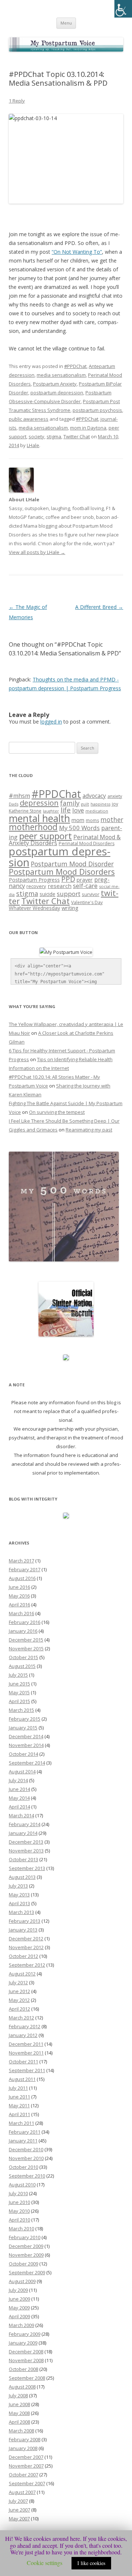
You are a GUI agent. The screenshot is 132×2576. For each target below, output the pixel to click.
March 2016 (21, 1613)
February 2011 (25, 2132)
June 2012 (19, 1991)
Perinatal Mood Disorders (87, 843)
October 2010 (23, 2167)
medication (97, 811)
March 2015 (21, 1710)
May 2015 (19, 1692)
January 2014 (23, 1833)
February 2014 (25, 1824)
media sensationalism (61, 375)
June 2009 (19, 2299)
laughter (51, 811)
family (70, 803)
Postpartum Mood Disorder (72, 864)
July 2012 (18, 1982)
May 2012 (19, 2000)
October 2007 (23, 2475)
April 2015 (19, 1701)
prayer (85, 880)
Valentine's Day (87, 902)
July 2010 (18, 2193)
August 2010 (22, 2185)
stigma (54, 436)
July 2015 (18, 1675)
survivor (91, 894)
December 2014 (26, 1736)
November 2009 (26, 2255)
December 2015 (26, 1640)
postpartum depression (57, 393)
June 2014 (19, 1789)
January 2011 (23, 2141)
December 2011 (26, 2044)
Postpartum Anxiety (55, 384)
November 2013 (26, 1851)
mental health (39, 818)
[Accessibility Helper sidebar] (123, 9)
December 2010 (26, 2149)
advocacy (94, 796)
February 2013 (25, 1921)
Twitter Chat (77, 436)
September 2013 (27, 1868)
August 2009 (22, 2281)
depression (39, 803)
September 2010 (27, 2176)
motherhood (33, 827)
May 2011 (19, 2105)
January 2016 (23, 1631)
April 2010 (19, 2220)
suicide (47, 894)
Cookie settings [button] (45, 2563)
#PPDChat (75, 366)
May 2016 (19, 1596)
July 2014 (18, 1780)
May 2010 (19, 2211)
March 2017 (21, 1561)
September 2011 (27, 2070)
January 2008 (23, 2448)
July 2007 (18, 2501)
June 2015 (19, 1684)
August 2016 (22, 1578)
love (78, 810)
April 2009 (19, 2316)
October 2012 (23, 1956)
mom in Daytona (88, 428)
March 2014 (21, 1815)
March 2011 (21, 2123)
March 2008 (21, 2431)
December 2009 (26, 2246)
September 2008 (27, 2378)
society (36, 436)
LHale (33, 445)
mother (112, 820)
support (69, 894)
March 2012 (21, 2018)
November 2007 (26, 2466)
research (60, 886)
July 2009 (18, 2290)
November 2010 (26, 2158)
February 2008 (25, 2439)
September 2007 (27, 2483)
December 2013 (26, 1842)
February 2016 (25, 1622)
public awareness (29, 419)
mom (78, 820)
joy (115, 804)
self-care (85, 886)
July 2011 (18, 2088)
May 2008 (19, 2413)
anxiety (115, 796)
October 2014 (23, 1754)
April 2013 (19, 1903)
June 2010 (19, 2202)
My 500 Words (79, 828)
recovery (36, 886)
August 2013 (22, 1877)
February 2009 (25, 2334)
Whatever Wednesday (34, 908)
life (66, 810)
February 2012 (25, 2026)
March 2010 (21, 2229)
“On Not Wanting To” (77, 252)
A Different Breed (99, 607)
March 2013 (21, 1912)
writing (70, 908)
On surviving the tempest (57, 1112)
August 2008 (22, 2387)
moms (92, 820)
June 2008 (19, 2404)
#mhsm (19, 796)
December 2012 (26, 1938)
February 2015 (25, 1719)
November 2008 (26, 2360)
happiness (100, 804)
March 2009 (21, 2325)
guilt (85, 804)
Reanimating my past (89, 1130)
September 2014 (27, 1763)
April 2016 (19, 1605)
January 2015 (23, 1728)
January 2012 (23, 2035)
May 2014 (19, 1798)
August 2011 (22, 2079)
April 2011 (19, 2114)
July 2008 (18, 2395)
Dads (14, 804)
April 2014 (19, 1807)
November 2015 (26, 1648)
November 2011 (26, 2053)
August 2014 (22, 1772)
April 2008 (19, 2422)
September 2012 (27, 1965)
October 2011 (23, 2062)
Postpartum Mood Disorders (62, 872)
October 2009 (23, 2264)
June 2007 (19, 2510)
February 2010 (25, 2237)
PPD (68, 879)
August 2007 (22, 2492)
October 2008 (23, 2369)
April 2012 (19, 2009)
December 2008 (26, 2352)
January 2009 (23, 2343)
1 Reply (17, 101)
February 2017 (25, 1569)
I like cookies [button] (91, 2563)
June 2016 (19, 1587)
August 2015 (22, 1666)
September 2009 (27, 2272)
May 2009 (19, 2308)
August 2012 (22, 1974)
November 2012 (26, 1947)
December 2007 (26, 2457)
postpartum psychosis (97, 410)
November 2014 (26, 1745)
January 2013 (23, 1930)
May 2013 (19, 1895)
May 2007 (19, 2519)
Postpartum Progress (34, 880)
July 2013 (18, 1886)
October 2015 (23, 1657)
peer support (45, 836)
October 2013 (23, 1859)
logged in (51, 722)
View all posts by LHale (37, 552)
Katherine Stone (25, 811)
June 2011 (19, 2097)
